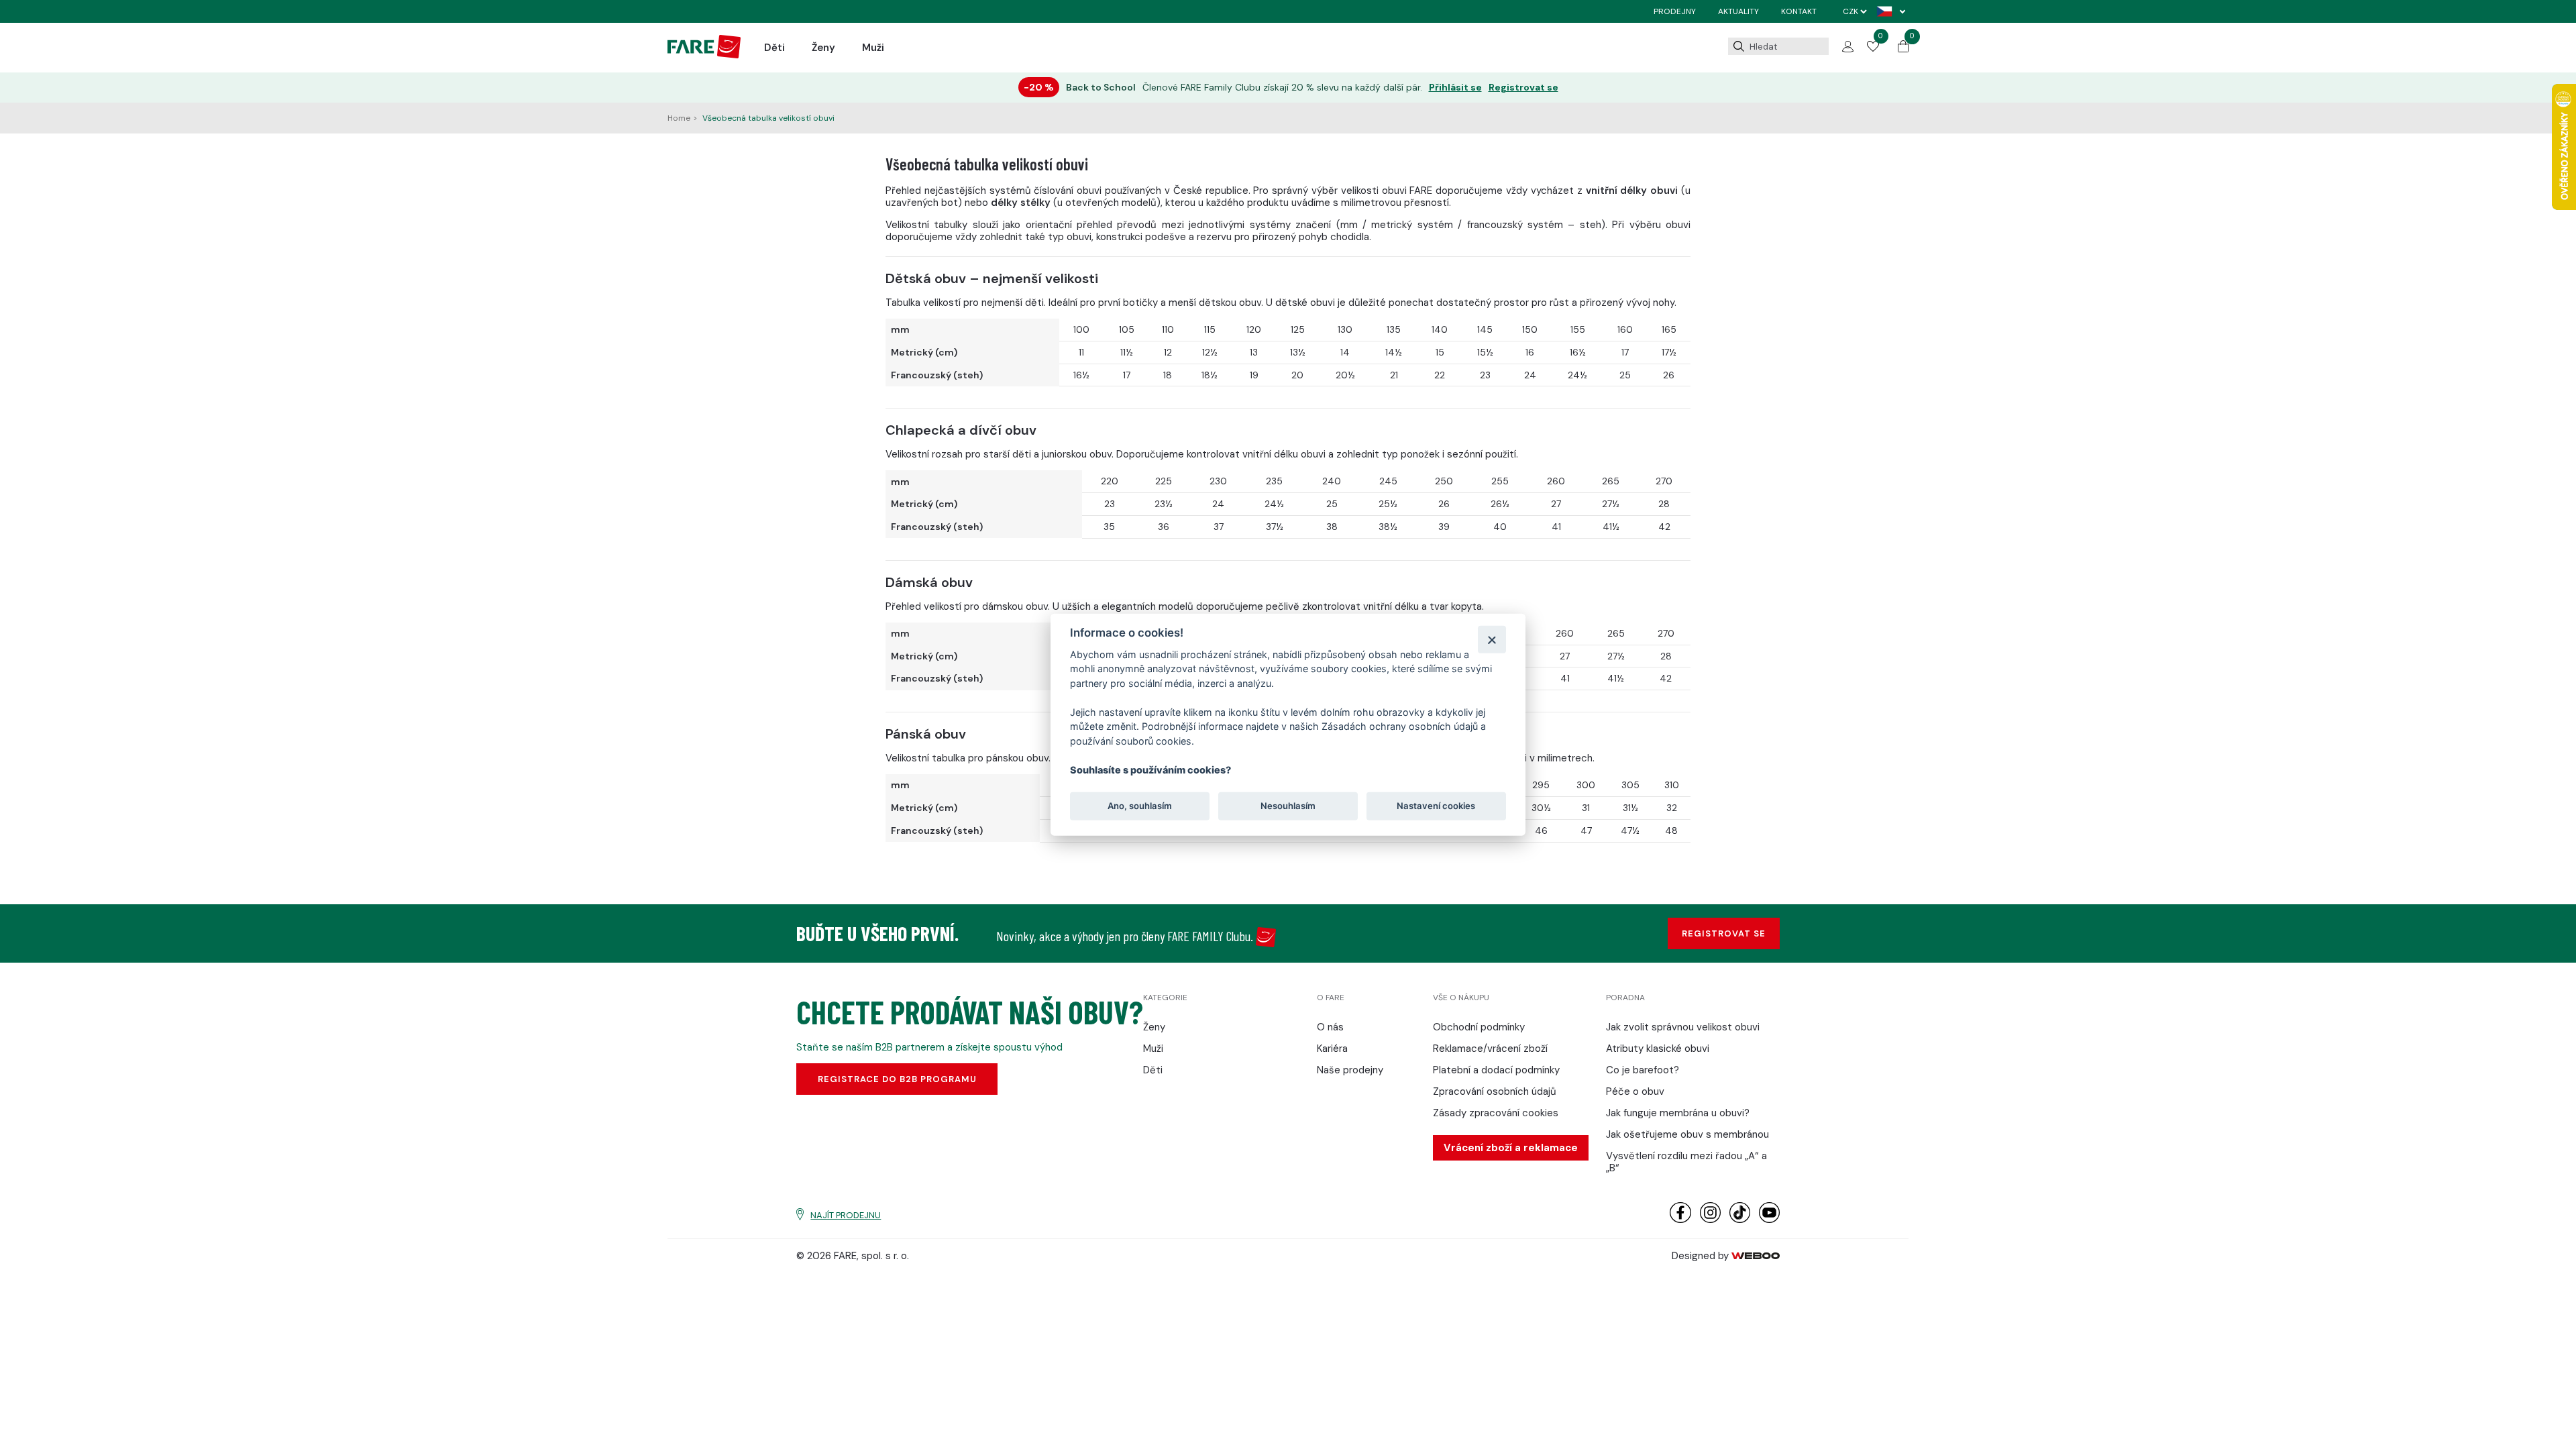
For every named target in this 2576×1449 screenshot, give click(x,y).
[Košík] (1903, 49)
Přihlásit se (1455, 88)
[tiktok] (1740, 1220)
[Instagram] (1710, 1220)
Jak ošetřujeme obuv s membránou (1687, 1134)
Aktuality (1738, 11)
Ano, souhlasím (1140, 806)
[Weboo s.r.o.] (1756, 1256)
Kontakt (1799, 11)
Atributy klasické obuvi (1658, 1049)
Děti (774, 48)
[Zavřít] (1492, 639)
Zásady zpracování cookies (1496, 1113)
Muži (873, 48)
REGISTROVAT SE (1724, 933)
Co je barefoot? (1643, 1070)
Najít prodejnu (846, 1215)
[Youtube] (1769, 1220)
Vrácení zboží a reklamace (1511, 1148)
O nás (1330, 1027)
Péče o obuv (1635, 1091)
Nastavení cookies (1436, 806)
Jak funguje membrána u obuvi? (1678, 1113)
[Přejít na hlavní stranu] (704, 55)
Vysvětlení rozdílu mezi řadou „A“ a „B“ (1686, 1162)
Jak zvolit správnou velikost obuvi (1683, 1027)
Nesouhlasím (1288, 806)
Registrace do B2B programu (897, 1079)
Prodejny (1675, 11)
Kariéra (1332, 1049)
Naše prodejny (1350, 1070)
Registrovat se (1523, 88)
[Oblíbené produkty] (1873, 48)
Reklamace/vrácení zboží (1490, 1049)
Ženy (823, 48)
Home (679, 118)
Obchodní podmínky (1479, 1027)
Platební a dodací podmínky (1496, 1070)
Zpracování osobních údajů (1495, 1091)
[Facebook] (1680, 1220)
